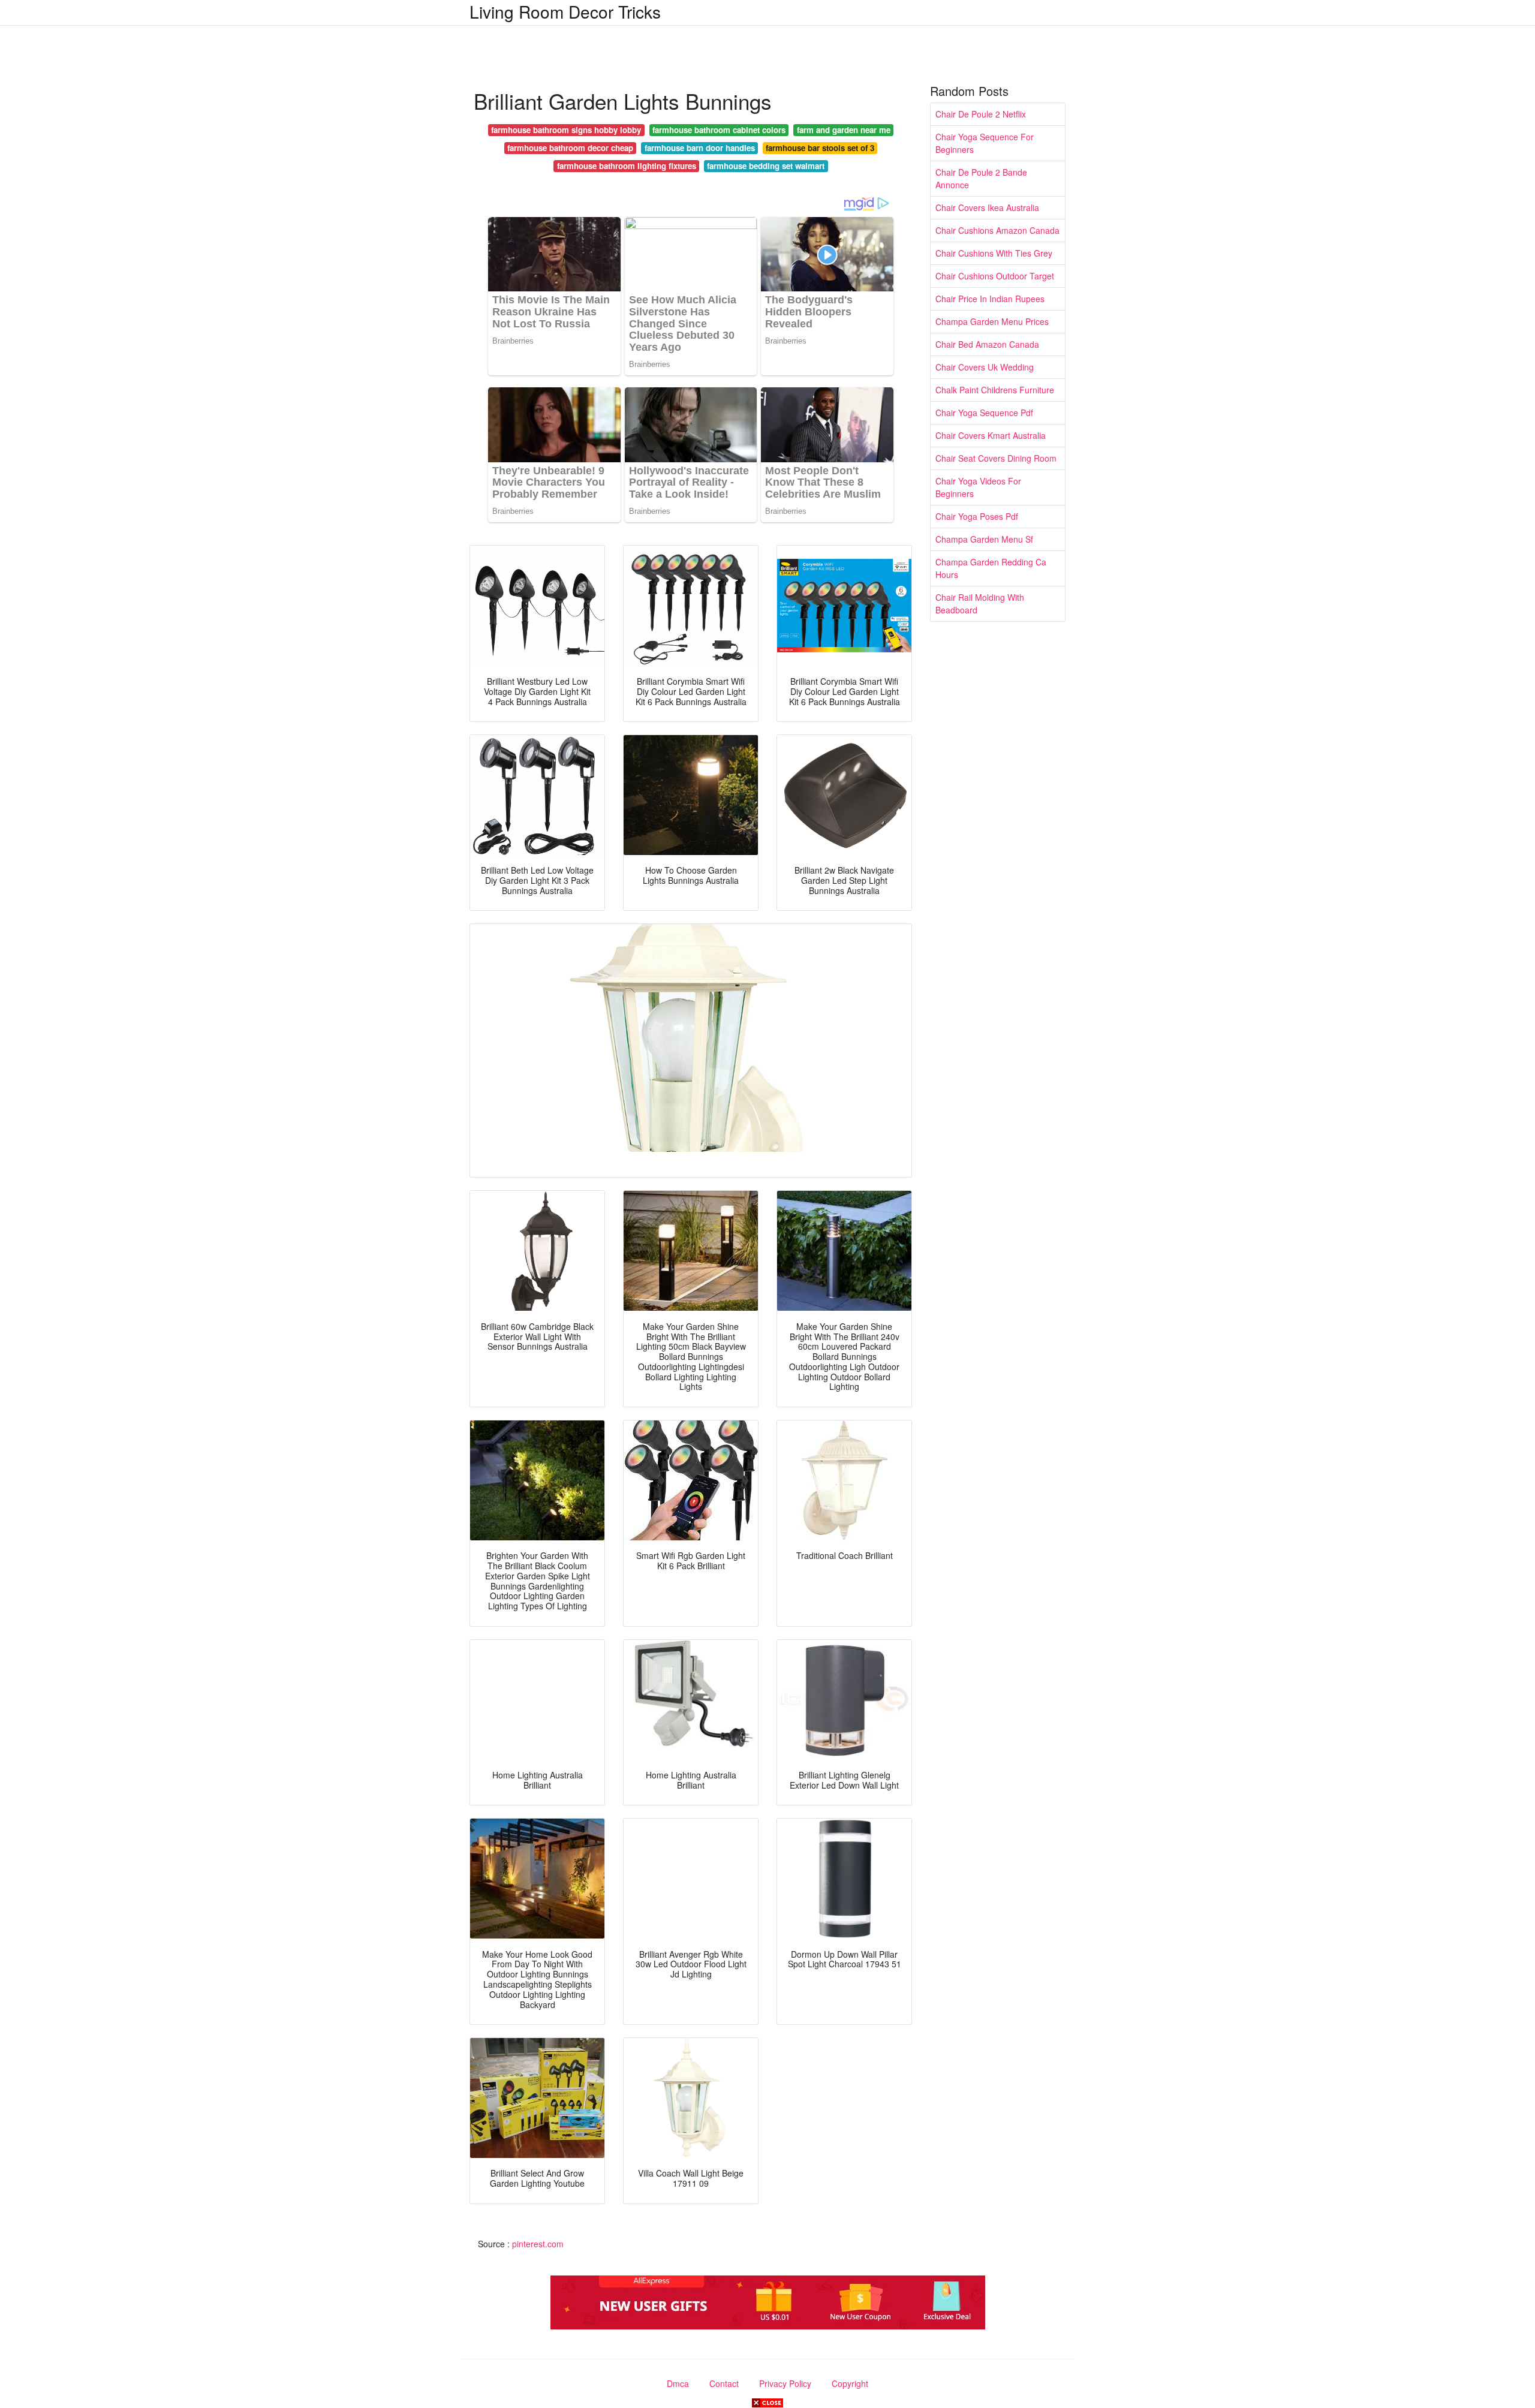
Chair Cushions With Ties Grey (994, 253)
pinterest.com (538, 2244)
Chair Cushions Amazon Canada (997, 230)
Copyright (850, 2383)
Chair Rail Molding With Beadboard (980, 603)
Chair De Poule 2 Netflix (981, 114)
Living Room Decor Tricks (565, 11)
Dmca (678, 2383)
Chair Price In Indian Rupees (990, 299)
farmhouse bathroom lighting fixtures (627, 166)
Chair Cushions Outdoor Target (995, 276)
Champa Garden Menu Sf (984, 539)
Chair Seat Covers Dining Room (996, 458)
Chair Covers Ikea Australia (987, 207)
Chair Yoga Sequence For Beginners (985, 143)
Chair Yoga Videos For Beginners (978, 487)
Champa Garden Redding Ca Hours (991, 568)
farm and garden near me (844, 130)
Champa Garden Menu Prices (992, 321)
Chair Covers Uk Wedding (985, 367)
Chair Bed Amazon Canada (987, 344)
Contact (724, 2383)
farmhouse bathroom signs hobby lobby (566, 130)
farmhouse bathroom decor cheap (570, 148)
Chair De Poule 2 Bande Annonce (981, 178)
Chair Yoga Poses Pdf (977, 516)
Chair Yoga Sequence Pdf (984, 413)
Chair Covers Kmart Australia (991, 435)
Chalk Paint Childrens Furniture (995, 390)
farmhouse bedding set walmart (766, 166)
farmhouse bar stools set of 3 (820, 148)
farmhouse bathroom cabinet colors (719, 130)
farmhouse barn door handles (700, 148)
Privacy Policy (785, 2383)
